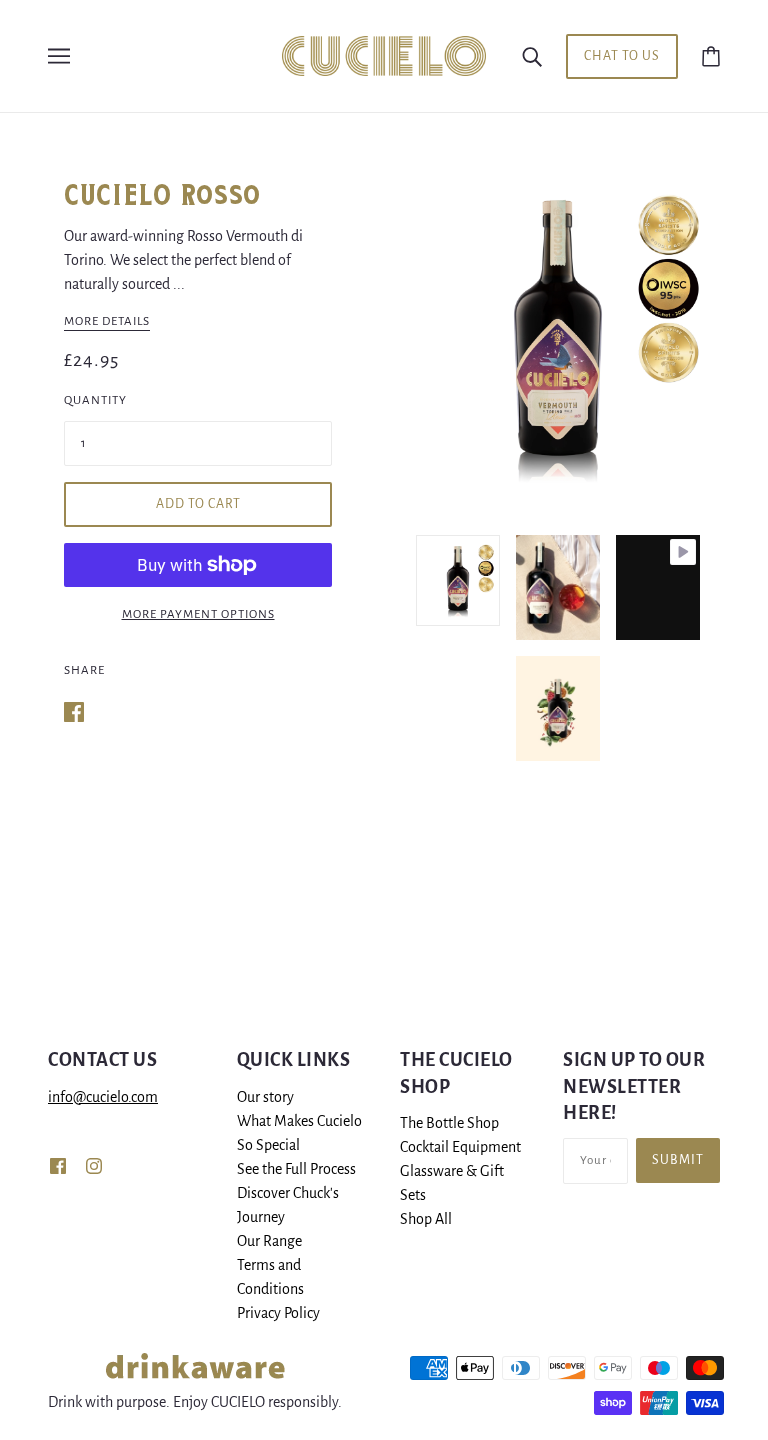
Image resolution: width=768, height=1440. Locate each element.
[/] (383, 55)
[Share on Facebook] (74, 711)
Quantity (95, 400)
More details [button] (107, 321)
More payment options (198, 614)
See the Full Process (296, 1169)
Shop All (426, 1219)
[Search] (532, 56)
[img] (58, 1165)
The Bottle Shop (449, 1123)
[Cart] (711, 56)
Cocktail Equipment (460, 1147)
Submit (678, 1160)
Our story (265, 1097)
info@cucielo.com (103, 1097)
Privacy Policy (278, 1313)
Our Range (269, 1241)
